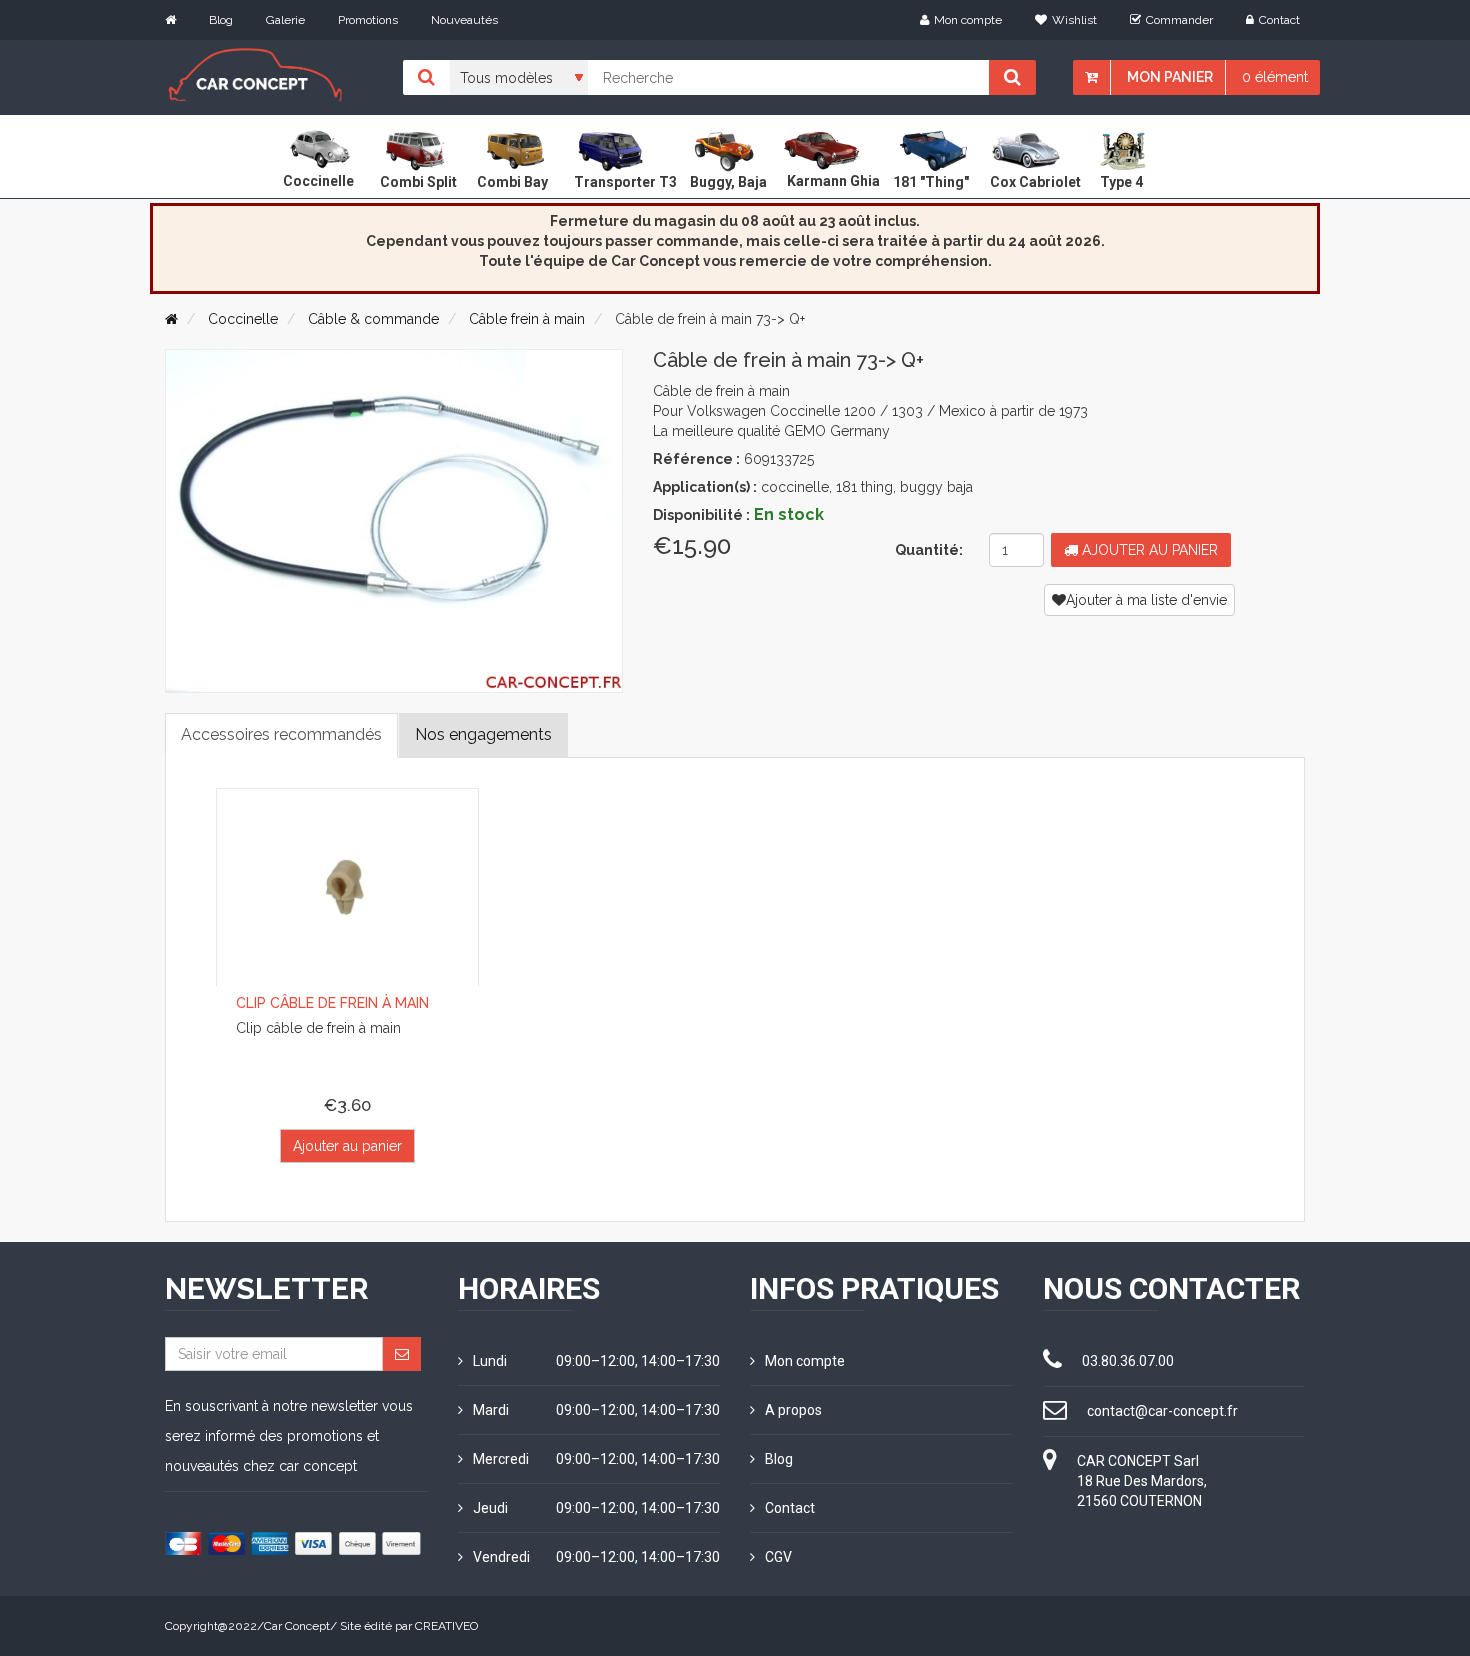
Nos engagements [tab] (483, 734)
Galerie (285, 20)
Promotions (368, 20)
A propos (793, 1410)
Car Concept (297, 1626)
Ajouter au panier (1148, 550)
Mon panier (1170, 77)
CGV (778, 1557)
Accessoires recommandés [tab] (281, 734)
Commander (1179, 20)
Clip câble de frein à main (332, 1003)
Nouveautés (464, 20)
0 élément (1275, 77)
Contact (1279, 20)
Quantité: (929, 550)
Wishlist (1074, 20)
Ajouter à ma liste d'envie (1146, 600)
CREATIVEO (446, 1626)
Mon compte (968, 20)
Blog (221, 20)
